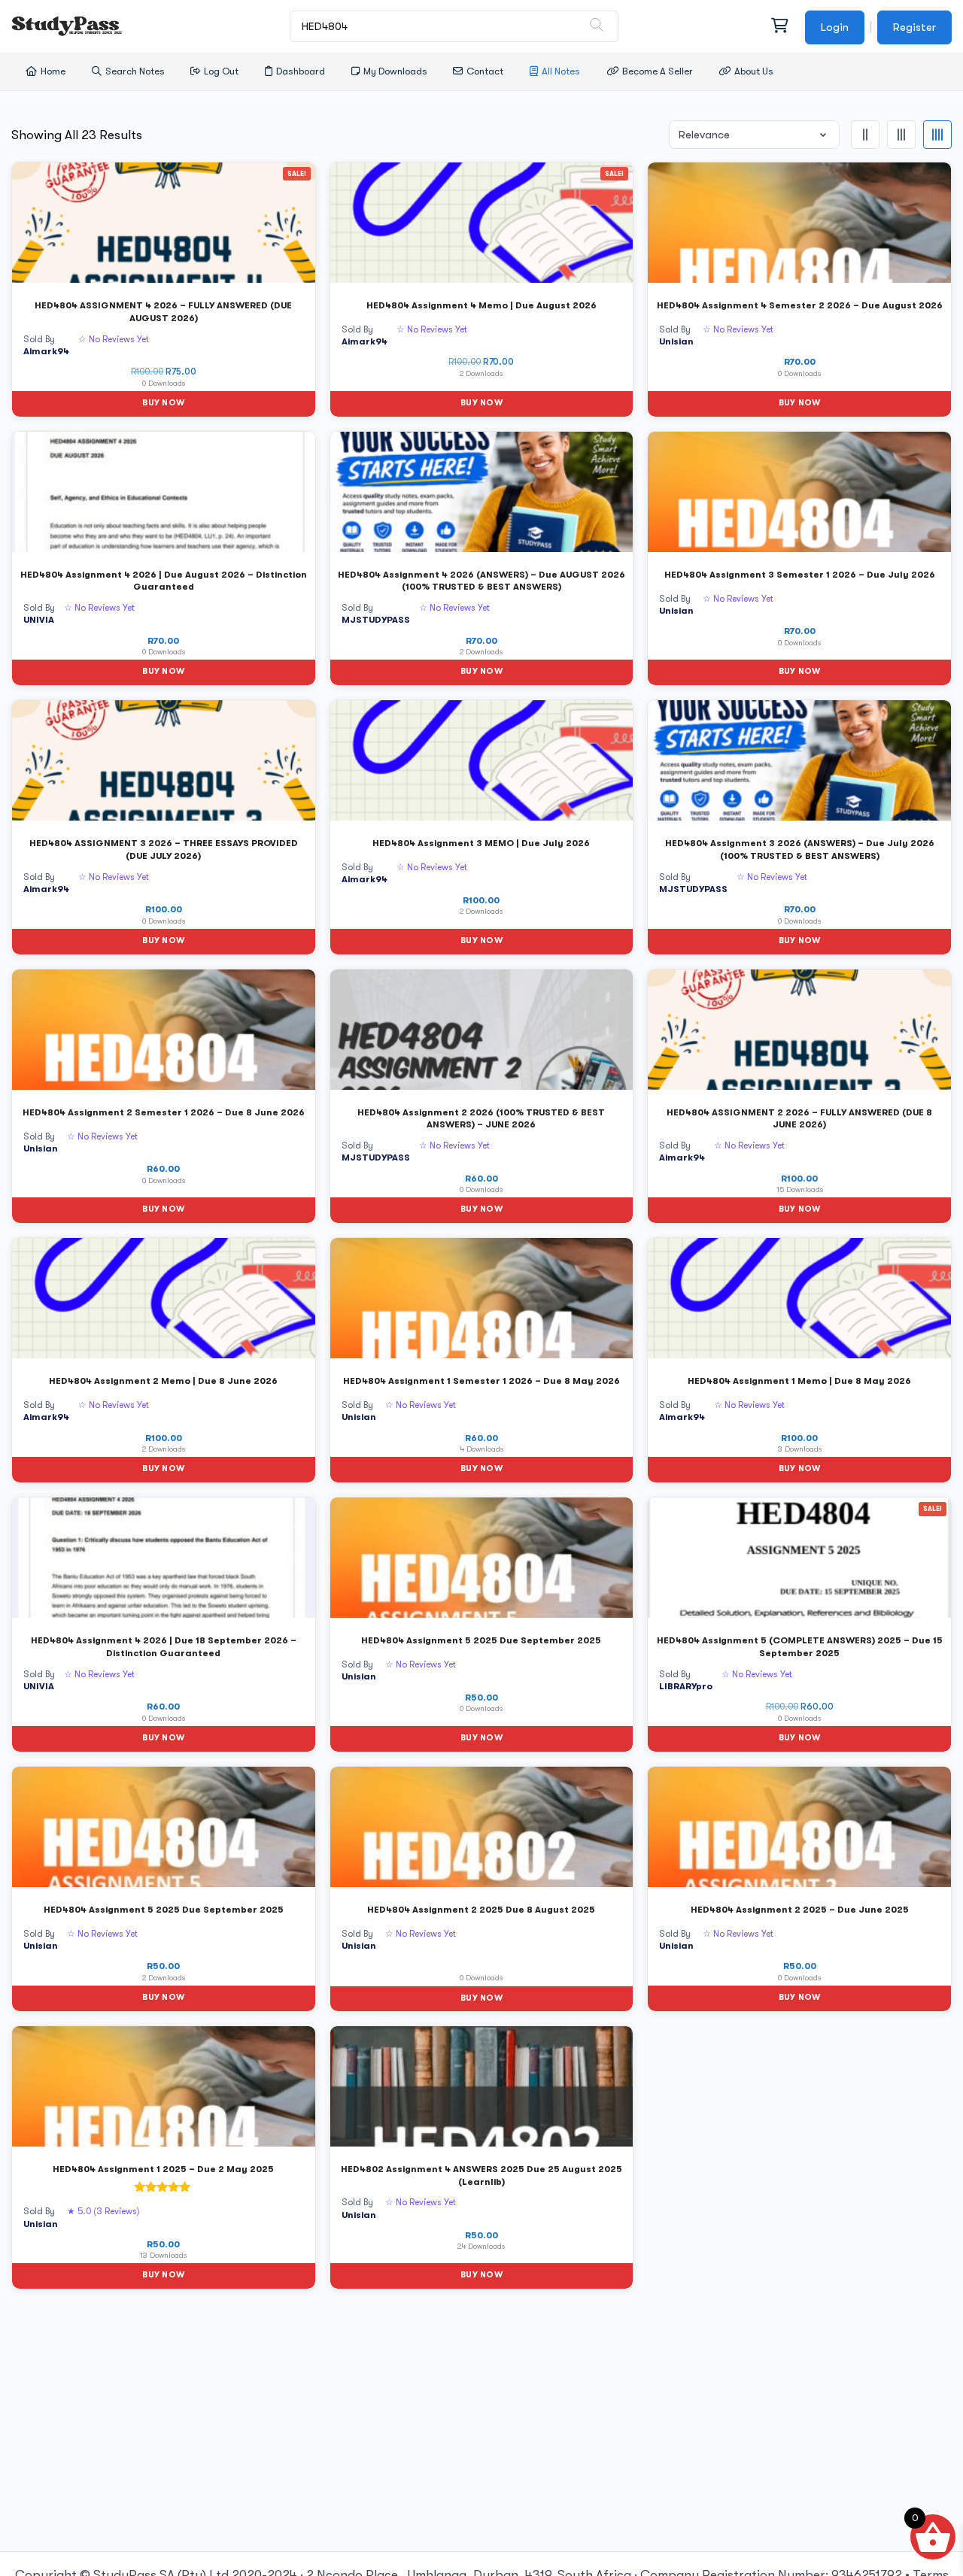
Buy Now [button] (163, 403)
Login (835, 27)
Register (914, 27)
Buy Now (481, 1998)
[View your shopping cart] (779, 26)
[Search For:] (454, 26)
